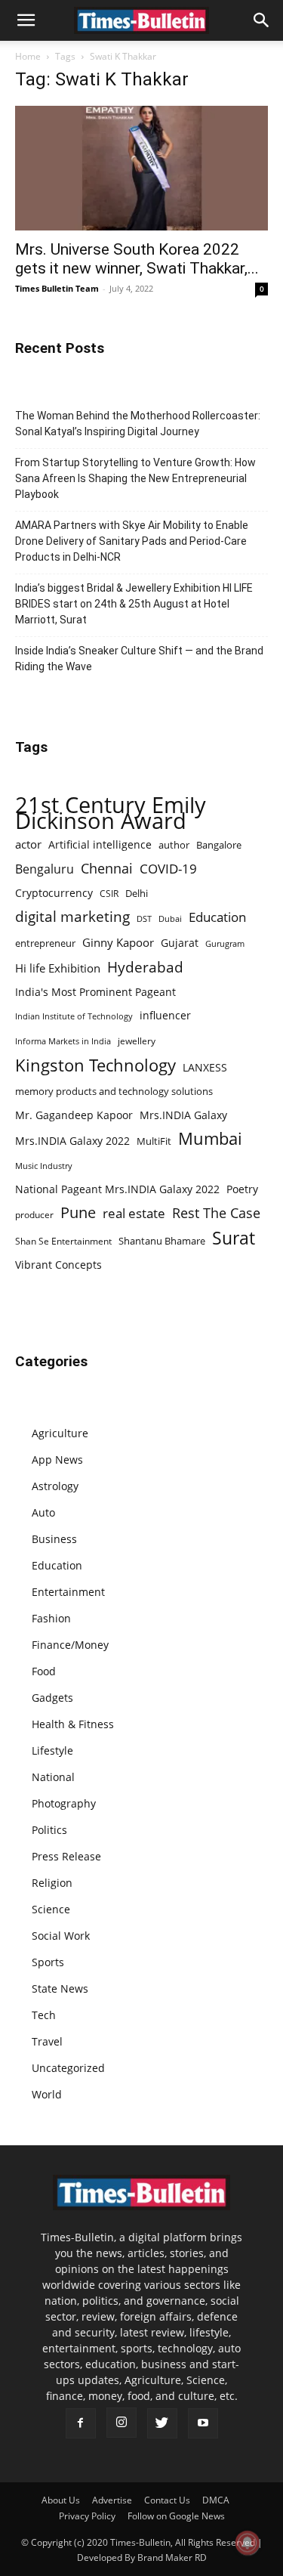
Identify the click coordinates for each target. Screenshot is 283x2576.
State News (60, 1988)
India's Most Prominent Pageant (95, 992)
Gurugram (225, 943)
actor (28, 844)
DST (144, 918)
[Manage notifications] (248, 2543)
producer (34, 1214)
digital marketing (72, 917)
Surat (234, 1238)
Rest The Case (216, 1213)
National (53, 1777)
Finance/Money (70, 1645)
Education (217, 917)
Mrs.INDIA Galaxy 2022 (72, 1141)
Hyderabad (145, 967)
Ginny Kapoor (118, 942)
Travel (47, 2041)
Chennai (107, 869)
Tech (44, 2015)
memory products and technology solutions (114, 1091)
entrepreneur (45, 943)
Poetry (242, 1189)
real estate (134, 1213)
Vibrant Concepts (58, 1265)
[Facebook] (81, 2423)
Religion (52, 1883)
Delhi (137, 893)
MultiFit (154, 1141)
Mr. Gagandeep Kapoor (74, 1115)
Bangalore (219, 845)
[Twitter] (162, 2423)
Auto (43, 1512)
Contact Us (167, 2500)
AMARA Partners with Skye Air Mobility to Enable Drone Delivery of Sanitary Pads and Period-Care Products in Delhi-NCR (132, 541)
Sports (48, 1962)
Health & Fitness (73, 1724)
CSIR (109, 894)
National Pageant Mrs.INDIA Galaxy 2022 (117, 1189)
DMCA (216, 2500)
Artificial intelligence (100, 844)
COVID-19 (168, 869)
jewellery (137, 1041)
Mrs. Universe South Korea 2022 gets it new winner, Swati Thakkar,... (137, 259)
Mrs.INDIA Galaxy (183, 1115)
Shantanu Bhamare (162, 1241)
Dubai (170, 919)
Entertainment (68, 1592)
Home (28, 56)
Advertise (112, 2500)
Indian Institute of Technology (74, 1016)
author (174, 845)
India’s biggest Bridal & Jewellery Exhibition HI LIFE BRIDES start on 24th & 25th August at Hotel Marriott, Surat (134, 604)
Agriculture (60, 1433)
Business (54, 1539)
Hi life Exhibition (58, 968)
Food (44, 1671)
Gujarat (180, 943)
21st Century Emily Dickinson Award (111, 813)
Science (51, 1909)
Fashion (51, 1618)
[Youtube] (203, 2423)
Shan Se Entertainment (63, 1241)
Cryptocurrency (54, 893)
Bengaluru (45, 869)
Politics (49, 1830)
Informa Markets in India (63, 1041)
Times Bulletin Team (57, 288)
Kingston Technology (95, 1065)
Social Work (61, 1936)
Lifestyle (52, 1750)
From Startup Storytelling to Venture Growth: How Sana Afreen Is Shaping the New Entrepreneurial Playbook (135, 478)
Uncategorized (68, 2068)
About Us (61, 2500)
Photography (64, 1803)
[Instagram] (122, 2423)
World (47, 2094)
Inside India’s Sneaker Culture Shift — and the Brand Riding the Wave (139, 659)
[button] (26, 20)
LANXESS (205, 1067)
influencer (165, 1015)
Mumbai (210, 1138)
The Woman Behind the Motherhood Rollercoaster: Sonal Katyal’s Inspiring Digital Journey (138, 424)
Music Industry (44, 1166)
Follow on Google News (176, 2516)
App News (57, 1460)
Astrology (55, 1486)
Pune (78, 1212)
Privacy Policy (87, 2516)
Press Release (66, 1856)
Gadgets (52, 1698)
